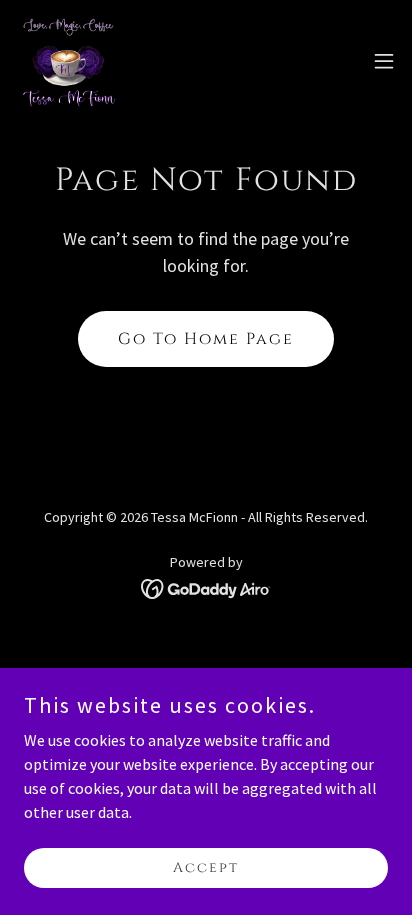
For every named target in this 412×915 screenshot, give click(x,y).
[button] (384, 61)
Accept (206, 867)
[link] (68, 60)
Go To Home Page (206, 339)
